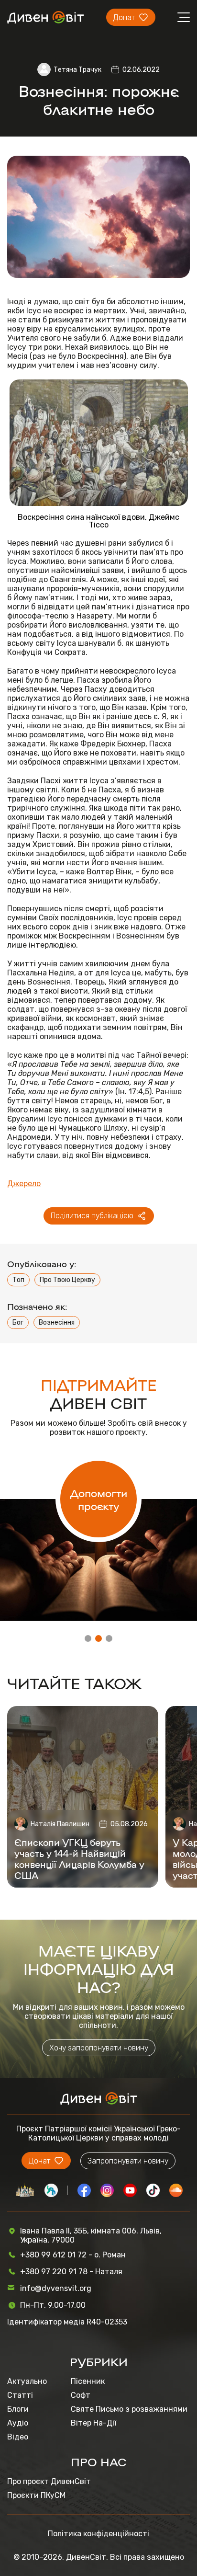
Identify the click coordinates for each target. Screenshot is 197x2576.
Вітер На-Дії (93, 2423)
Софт (81, 2395)
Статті (20, 2395)
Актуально (27, 2381)
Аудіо (18, 2423)
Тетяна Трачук (77, 70)
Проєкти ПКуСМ (36, 2495)
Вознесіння (57, 1322)
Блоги (18, 2409)
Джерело (24, 1184)
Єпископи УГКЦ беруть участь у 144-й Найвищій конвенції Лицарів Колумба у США (79, 1858)
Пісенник (88, 2381)
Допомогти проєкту (99, 1499)
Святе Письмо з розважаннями (129, 2409)
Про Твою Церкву (67, 1280)
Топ (18, 1280)
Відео (18, 2437)
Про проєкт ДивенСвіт (49, 2481)
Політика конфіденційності (98, 2534)
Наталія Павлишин (60, 1824)
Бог (18, 1322)
